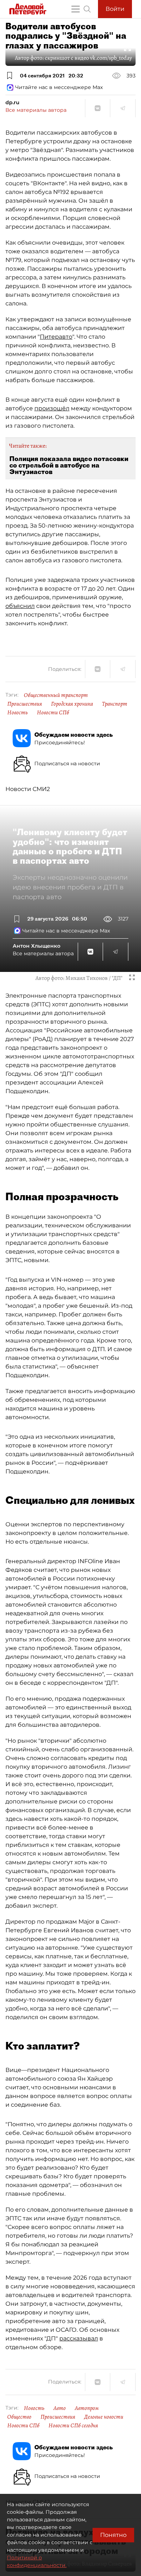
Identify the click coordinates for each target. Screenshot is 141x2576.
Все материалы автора (36, 110)
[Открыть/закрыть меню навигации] (76, 9)
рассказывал (79, 2338)
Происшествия (25, 704)
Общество (19, 2417)
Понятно (113, 2535)
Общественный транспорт (56, 695)
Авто (60, 2408)
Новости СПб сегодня (73, 2425)
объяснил (20, 606)
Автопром (87, 2408)
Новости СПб (53, 712)
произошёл (52, 408)
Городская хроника (72, 704)
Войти (115, 9)
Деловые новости (104, 2417)
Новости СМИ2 (28, 789)
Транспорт (115, 704)
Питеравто (56, 337)
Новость (18, 712)
